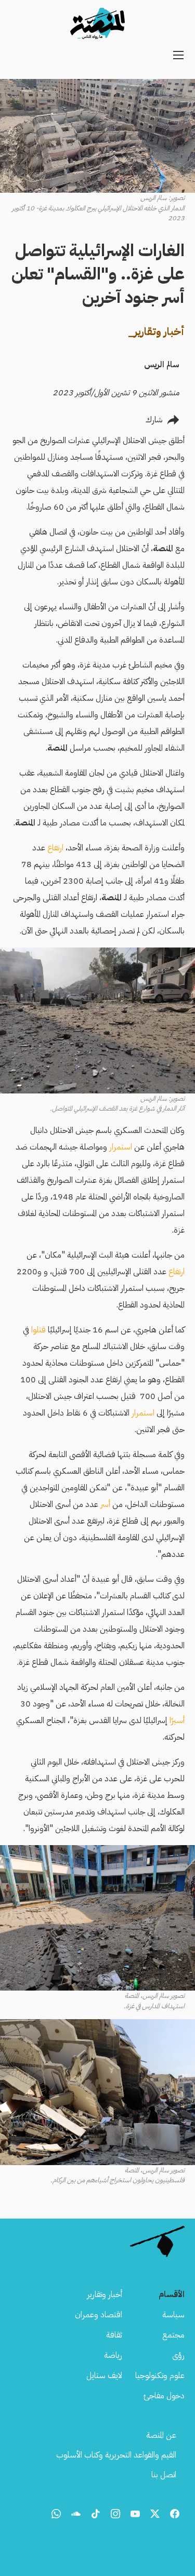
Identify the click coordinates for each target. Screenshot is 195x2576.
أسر (105, 1504)
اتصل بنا (164, 2475)
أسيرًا (177, 1720)
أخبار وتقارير (105, 2294)
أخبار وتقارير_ (156, 331)
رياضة (113, 2355)
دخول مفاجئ (164, 2396)
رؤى (178, 2355)
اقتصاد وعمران (99, 2315)
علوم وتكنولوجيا (160, 2375)
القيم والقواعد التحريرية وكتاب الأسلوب (116, 2455)
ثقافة (114, 2335)
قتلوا (38, 1330)
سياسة (173, 2315)
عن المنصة (161, 2435)
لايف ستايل (104, 2375)
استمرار (121, 1147)
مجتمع (173, 2335)
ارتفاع (55, 848)
